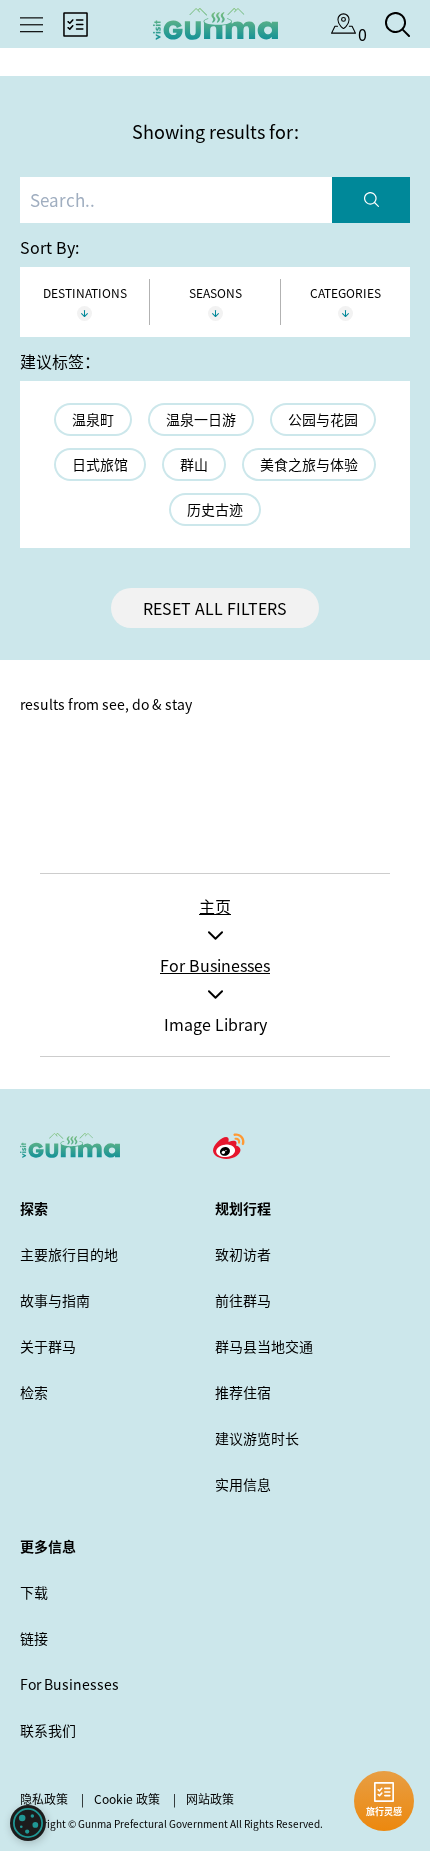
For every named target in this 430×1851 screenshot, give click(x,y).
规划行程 (243, 1208)
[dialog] (28, 1823)
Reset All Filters (215, 608)
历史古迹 (215, 509)
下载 (34, 1592)
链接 (34, 1638)
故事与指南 (55, 1300)
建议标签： (60, 361)
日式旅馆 (100, 464)
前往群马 (243, 1300)
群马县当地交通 (264, 1346)
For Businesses (215, 965)
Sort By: (49, 247)
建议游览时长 (257, 1438)
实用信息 (243, 1484)
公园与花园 (323, 419)
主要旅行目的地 (69, 1254)
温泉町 (93, 419)
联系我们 (48, 1730)
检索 (34, 1392)
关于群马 (48, 1346)
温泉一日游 (201, 419)
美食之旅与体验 (309, 464)
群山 (194, 464)
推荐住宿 (243, 1392)
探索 (34, 1208)
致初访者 (243, 1254)
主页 (215, 906)
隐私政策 (44, 1798)
